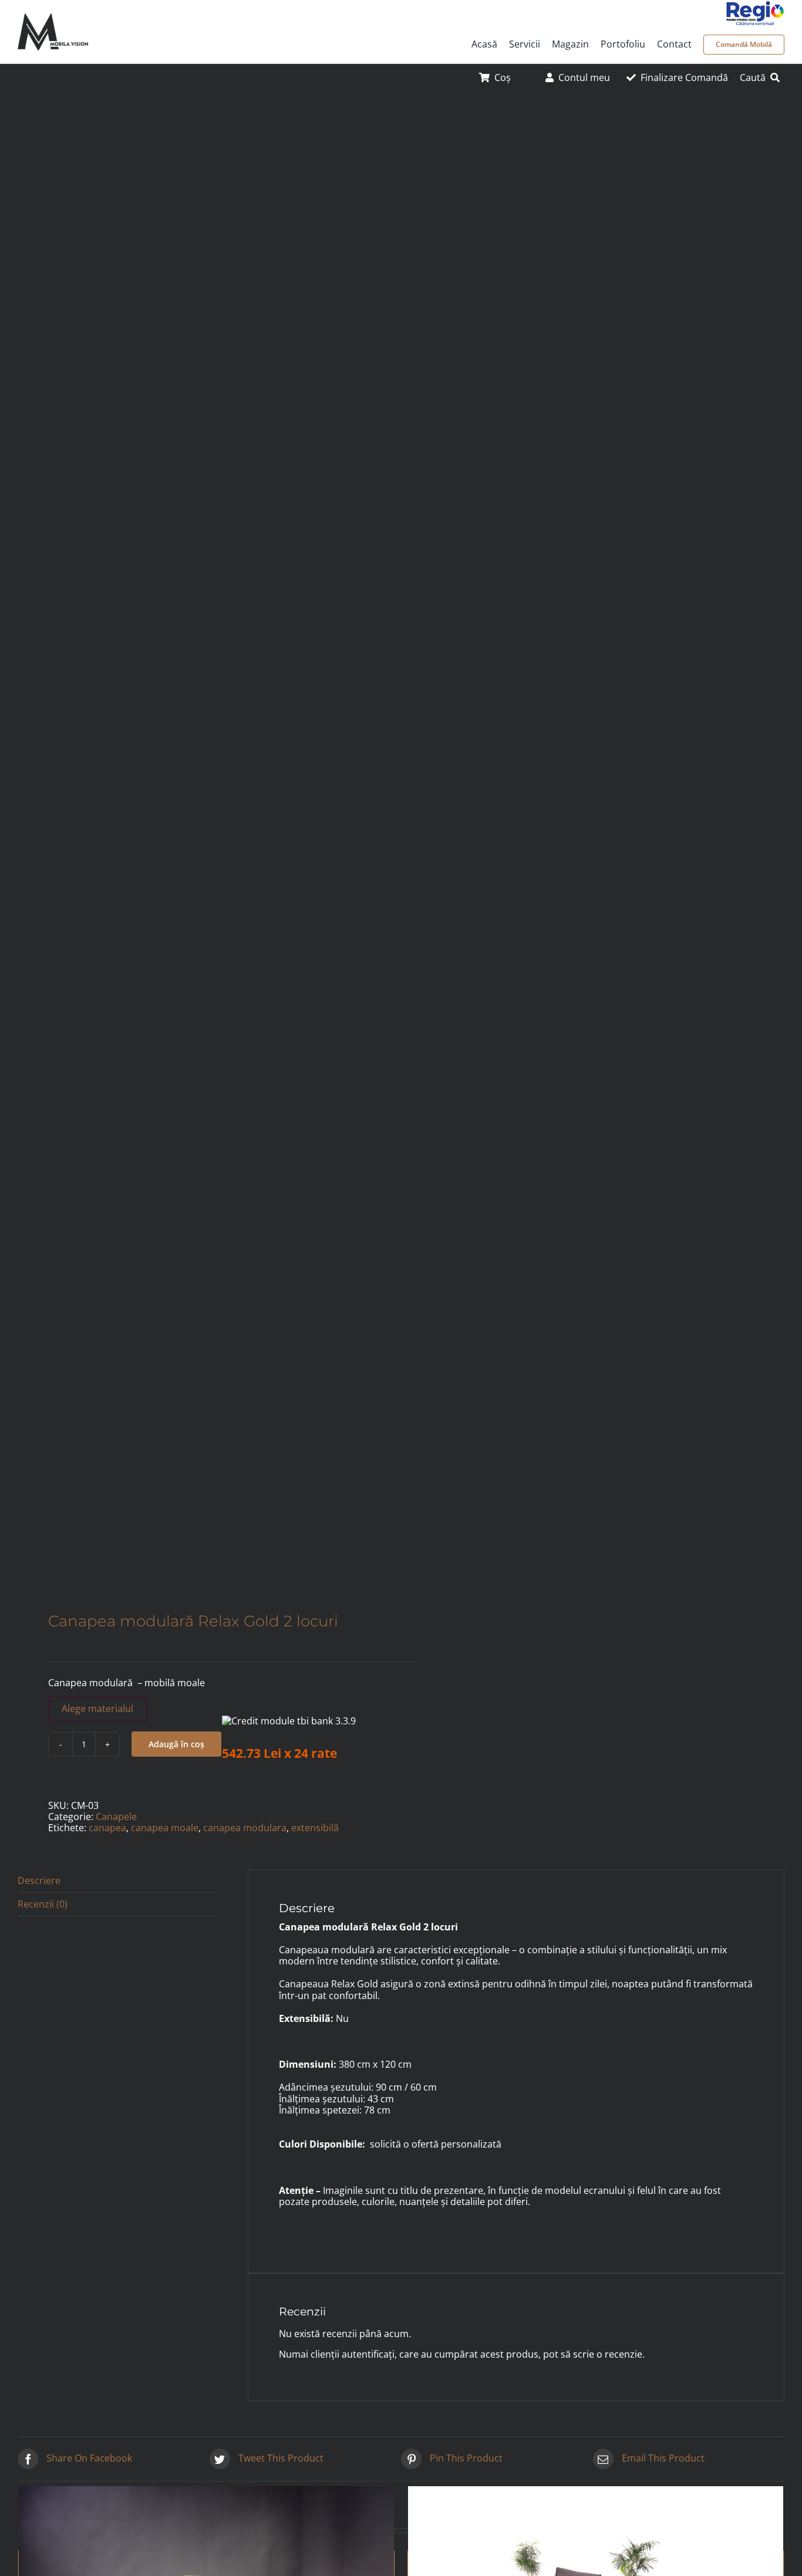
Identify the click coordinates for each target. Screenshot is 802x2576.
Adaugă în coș (176, 1744)
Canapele (116, 1817)
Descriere (39, 1880)
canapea (107, 1828)
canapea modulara (245, 1828)
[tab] (117, 1881)
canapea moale (165, 1828)
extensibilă (315, 1828)
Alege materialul (97, 1709)
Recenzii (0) (43, 1904)
